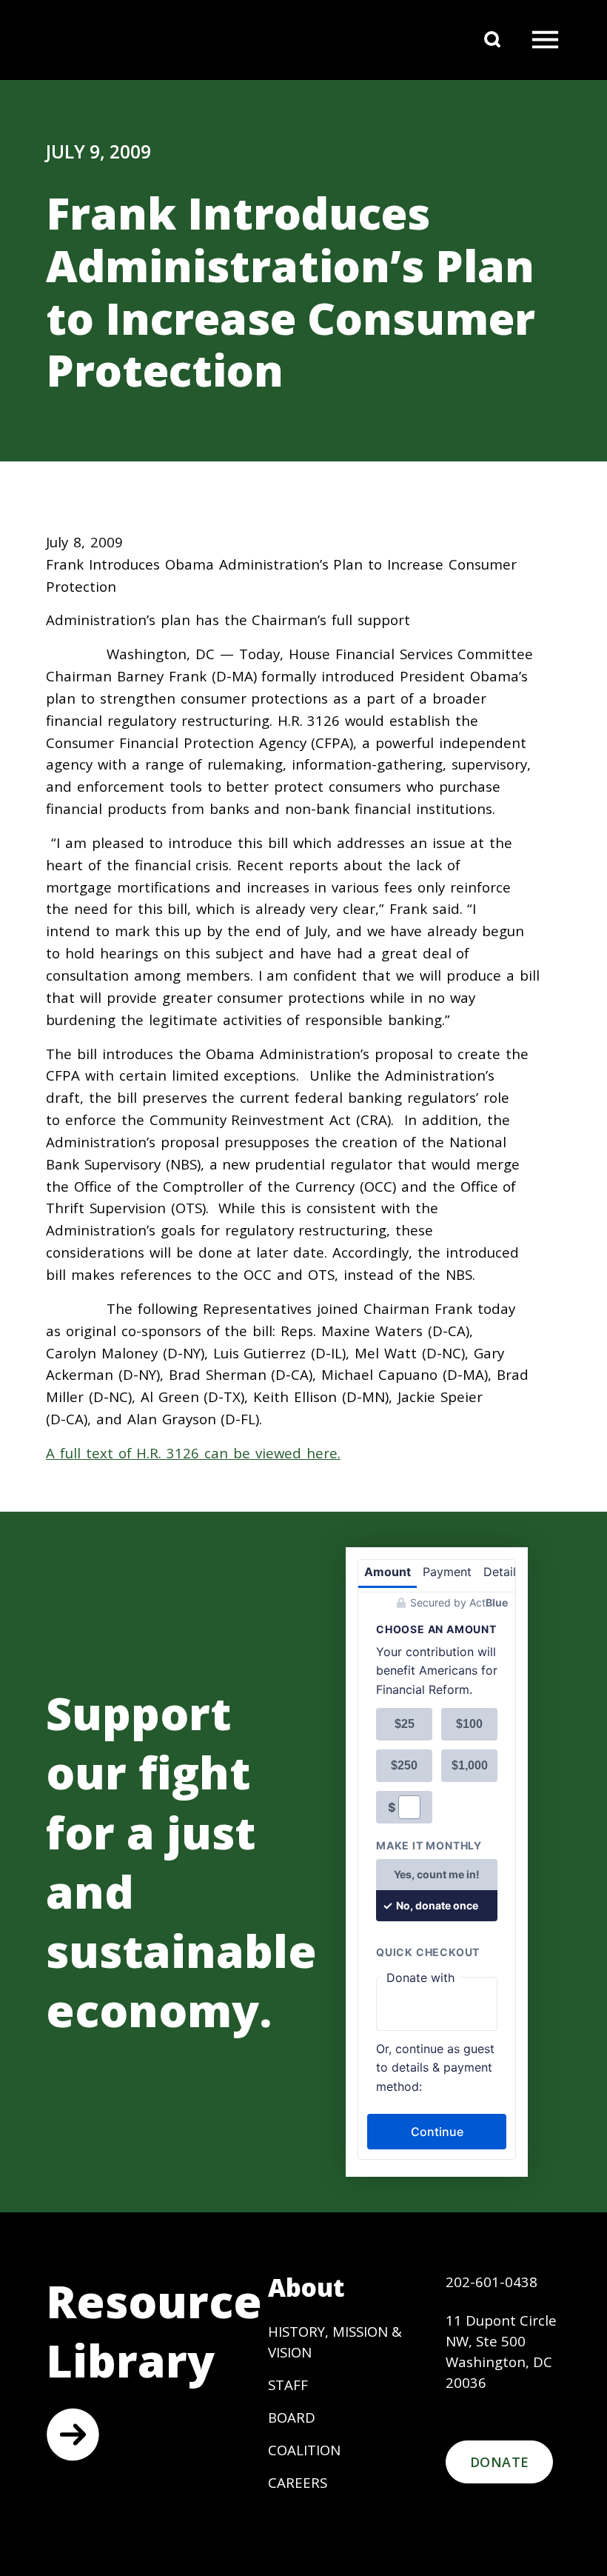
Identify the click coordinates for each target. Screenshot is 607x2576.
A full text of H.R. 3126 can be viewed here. (193, 1453)
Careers (298, 2482)
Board (292, 2417)
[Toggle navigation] (545, 40)
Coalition (304, 2450)
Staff (288, 2385)
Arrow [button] (73, 2435)
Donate (499, 2462)
